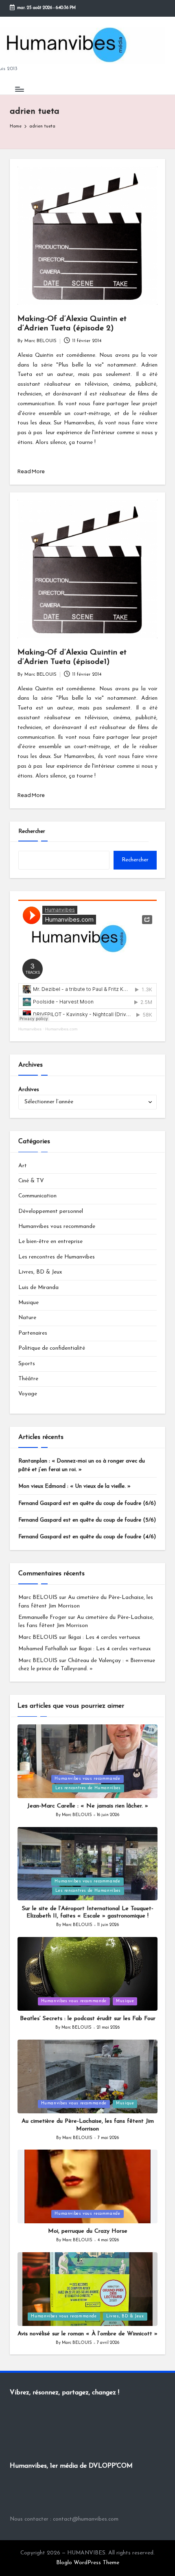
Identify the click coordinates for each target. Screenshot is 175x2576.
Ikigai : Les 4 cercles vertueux (104, 1637)
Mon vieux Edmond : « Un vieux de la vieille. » (74, 1486)
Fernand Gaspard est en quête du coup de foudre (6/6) (87, 1503)
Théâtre (28, 1379)
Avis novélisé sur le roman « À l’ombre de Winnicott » (87, 2334)
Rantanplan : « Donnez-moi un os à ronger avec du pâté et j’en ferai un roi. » (82, 1465)
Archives (29, 1090)
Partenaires (33, 1333)
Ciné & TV (31, 1181)
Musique (28, 1303)
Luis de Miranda (38, 1288)
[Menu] (19, 89)
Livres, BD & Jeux (40, 1272)
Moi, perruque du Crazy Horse (88, 2231)
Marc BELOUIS (38, 1598)
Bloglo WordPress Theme (88, 2563)
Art (23, 1166)
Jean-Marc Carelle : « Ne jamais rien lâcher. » (88, 1806)
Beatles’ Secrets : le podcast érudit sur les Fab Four (88, 2019)
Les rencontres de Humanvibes (57, 1257)
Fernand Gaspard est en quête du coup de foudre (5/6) (87, 1520)
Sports (27, 1364)
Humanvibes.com (61, 1029)
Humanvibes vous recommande (57, 1227)
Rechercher (32, 831)
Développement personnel (51, 1211)
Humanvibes (30, 1029)
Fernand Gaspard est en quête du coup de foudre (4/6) (87, 1537)
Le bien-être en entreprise (50, 1242)
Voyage (28, 1394)
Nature (27, 1318)
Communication (37, 1196)
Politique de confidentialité (52, 1348)
